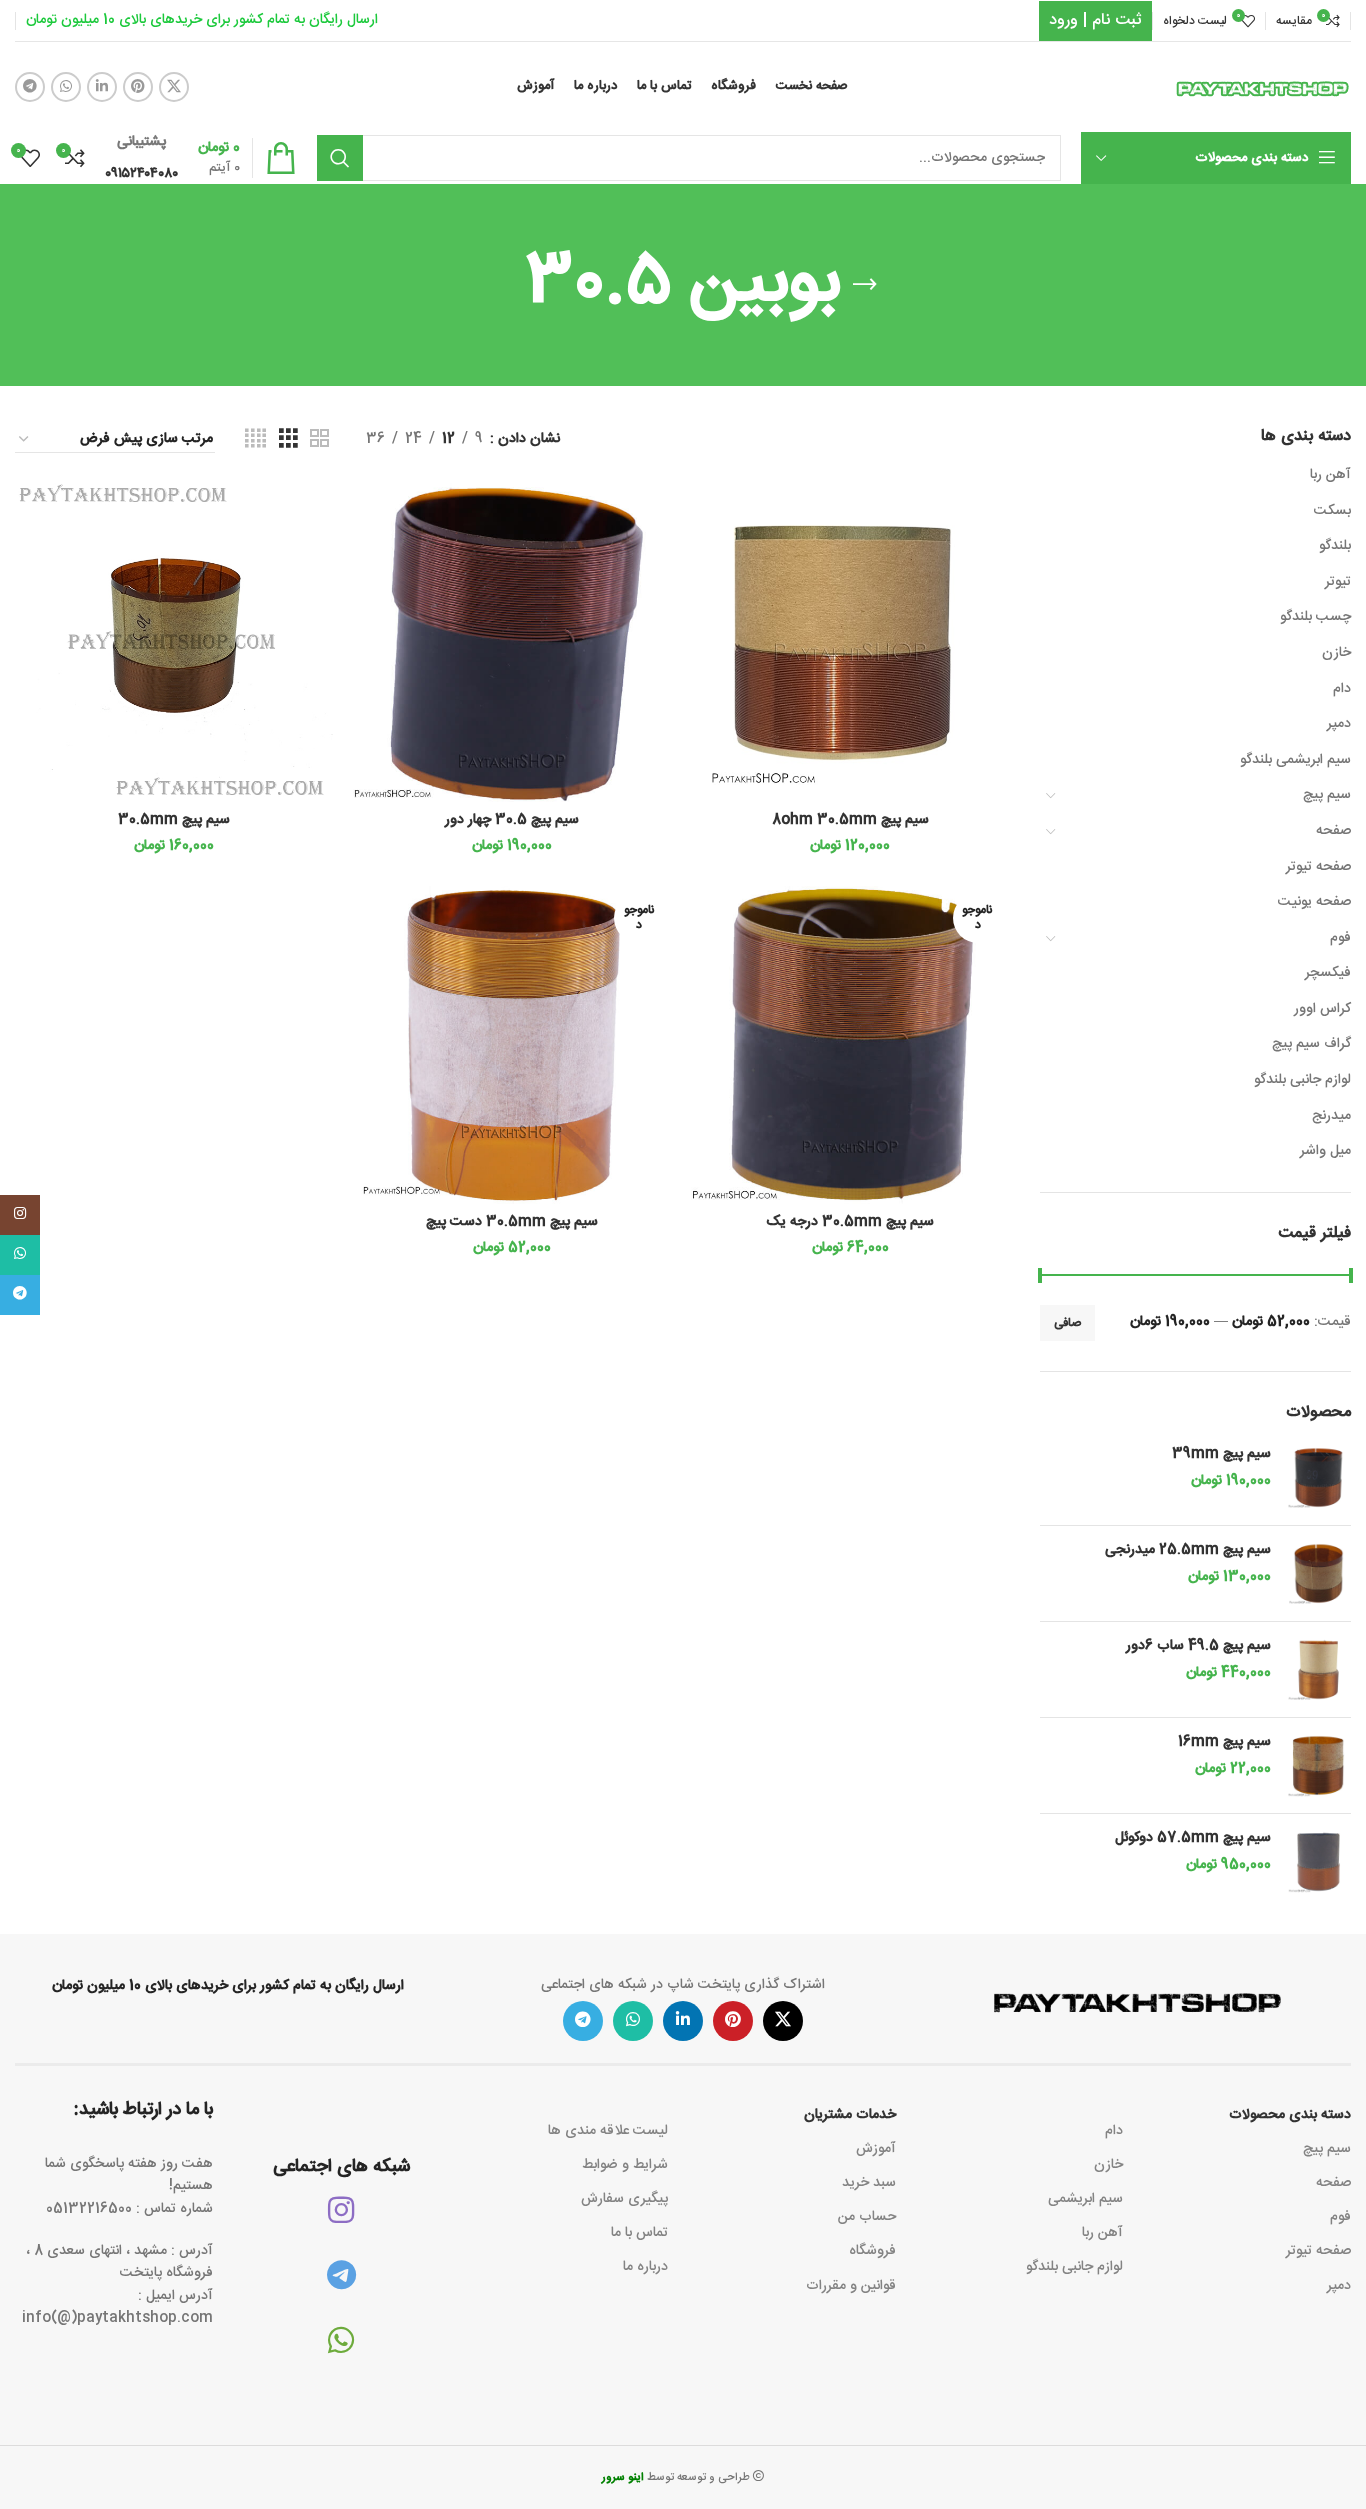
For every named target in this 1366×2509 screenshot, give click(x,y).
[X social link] (174, 87)
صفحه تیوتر (1318, 867)
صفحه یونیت (1314, 902)
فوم (1340, 938)
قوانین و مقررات (851, 2286)
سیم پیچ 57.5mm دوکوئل (1193, 1839)
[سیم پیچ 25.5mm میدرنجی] (1318, 1573)
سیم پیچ (1327, 795)
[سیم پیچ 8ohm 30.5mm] (850, 642)
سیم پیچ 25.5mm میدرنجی (1188, 1551)
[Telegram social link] (30, 87)
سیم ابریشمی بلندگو (1295, 760)
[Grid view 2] (319, 439)
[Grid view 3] (288, 439)
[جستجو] (340, 158)
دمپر (1339, 724)
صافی (1067, 1323)
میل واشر (1325, 1151)
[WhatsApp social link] (66, 87)
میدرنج (1331, 1116)
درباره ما (645, 2267)
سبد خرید (869, 2183)
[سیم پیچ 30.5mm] (174, 642)
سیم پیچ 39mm (1221, 1455)
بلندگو (1335, 546)
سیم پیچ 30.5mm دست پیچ (512, 1222)
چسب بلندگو (1315, 617)
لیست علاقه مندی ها (608, 2131)
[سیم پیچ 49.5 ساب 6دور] (1318, 1669)
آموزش (876, 2149)
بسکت (1332, 511)
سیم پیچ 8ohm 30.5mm (850, 820)
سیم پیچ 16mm (1224, 1743)
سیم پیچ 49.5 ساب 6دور (1198, 1647)
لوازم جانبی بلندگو (1302, 1080)
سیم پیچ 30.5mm (174, 820)
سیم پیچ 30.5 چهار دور (512, 820)
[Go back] (865, 285)
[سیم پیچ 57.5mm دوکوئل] (1318, 1861)
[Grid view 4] (255, 439)
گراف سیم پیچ (1311, 1044)
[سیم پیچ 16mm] (1318, 1765)
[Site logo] (1263, 88)
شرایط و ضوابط (625, 2165)
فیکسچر (1328, 973)
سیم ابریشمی (1085, 2199)
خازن (1336, 653)
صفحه (1333, 831)
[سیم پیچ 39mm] (1318, 1477)
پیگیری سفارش (624, 2199)
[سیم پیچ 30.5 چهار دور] (512, 642)
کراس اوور (1322, 1009)
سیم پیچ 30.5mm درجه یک (850, 1222)
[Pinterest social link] (138, 87)
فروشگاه (872, 2251)
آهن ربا (1330, 475)
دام (1342, 689)
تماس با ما (639, 2233)
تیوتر (1338, 582)
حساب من (867, 2217)
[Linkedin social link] (102, 87)
